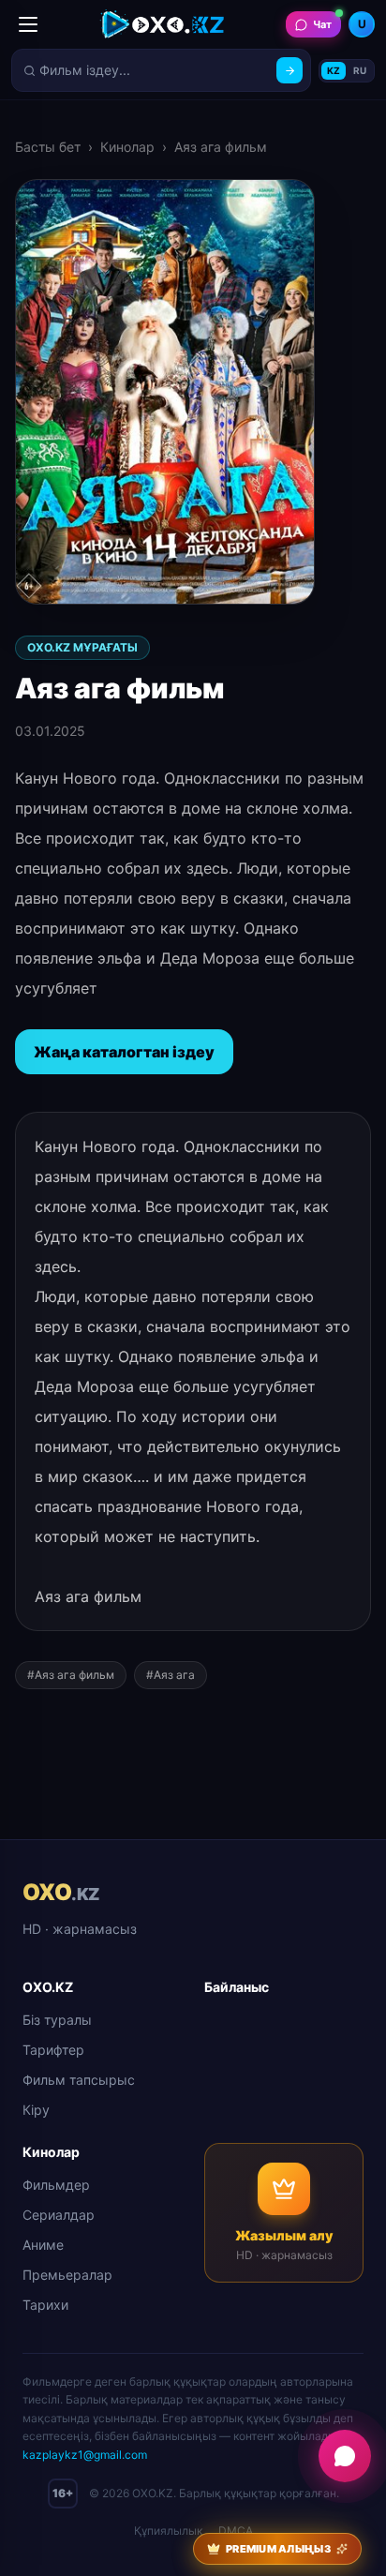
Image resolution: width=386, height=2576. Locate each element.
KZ (334, 70)
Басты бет (48, 147)
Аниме (43, 2245)
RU (360, 70)
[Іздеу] (289, 70)
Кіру (36, 2110)
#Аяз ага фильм (71, 1675)
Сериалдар (59, 2215)
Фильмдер (56, 2185)
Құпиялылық (169, 2531)
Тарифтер (53, 2050)
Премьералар (67, 2275)
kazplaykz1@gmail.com (85, 2455)
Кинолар (127, 147)
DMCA (236, 2531)
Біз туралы (57, 2020)
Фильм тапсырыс (79, 2080)
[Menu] (28, 24)
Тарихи (45, 2305)
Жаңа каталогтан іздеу (124, 1052)
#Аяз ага (171, 1675)
